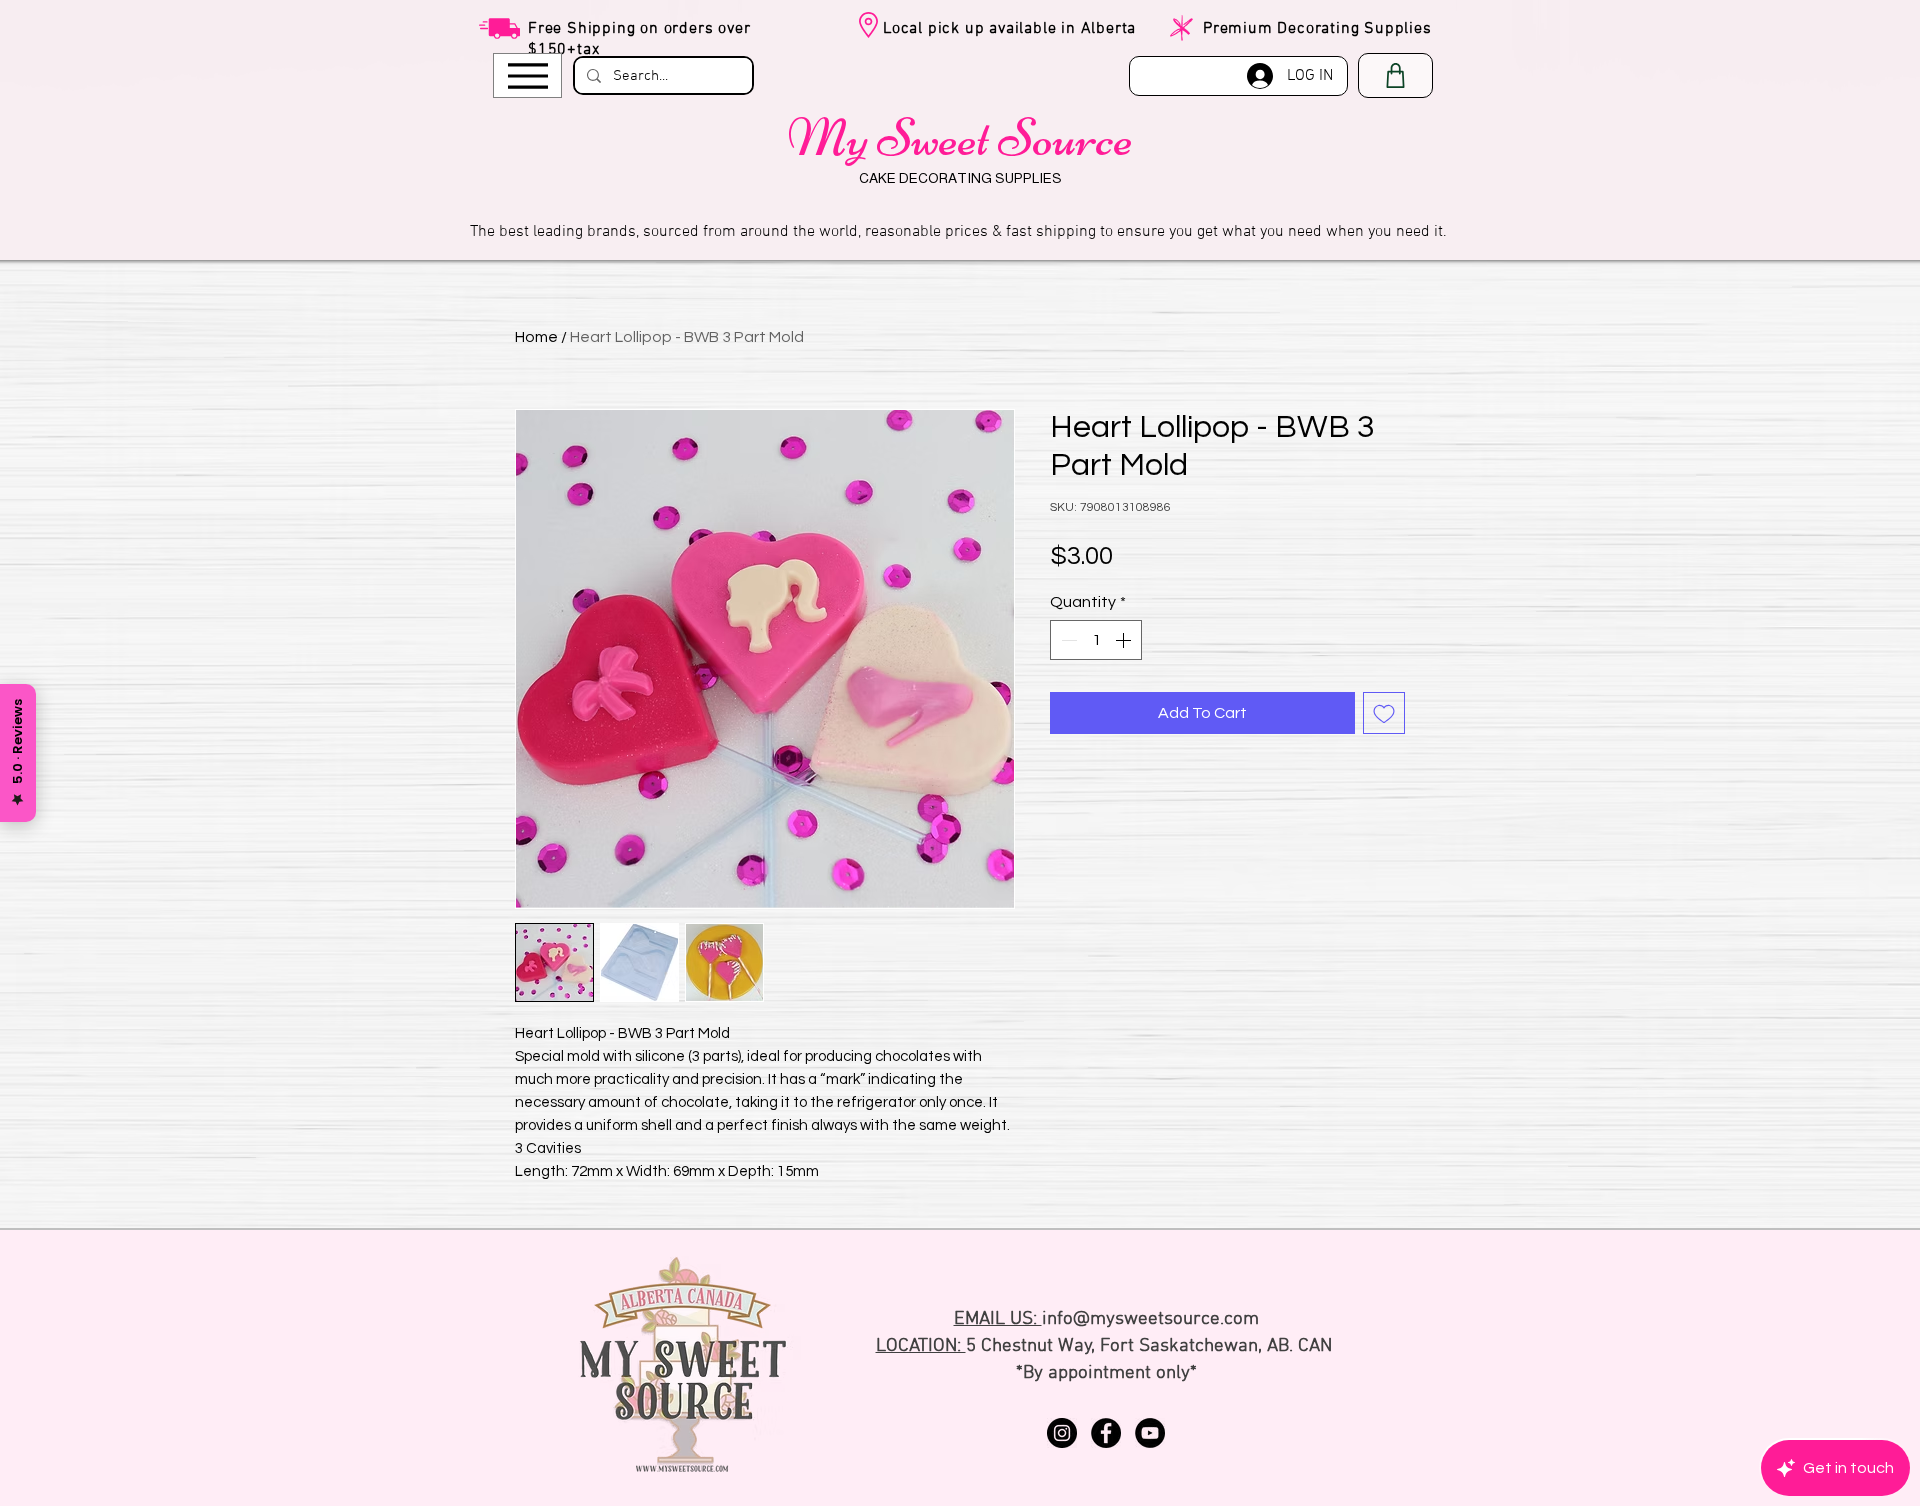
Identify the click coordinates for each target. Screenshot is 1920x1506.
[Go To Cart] (1395, 75)
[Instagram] (1062, 1433)
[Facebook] (1106, 1433)
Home (536, 337)
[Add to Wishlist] (1384, 713)
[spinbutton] (1096, 640)
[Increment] (1125, 640)
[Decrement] (1067, 640)
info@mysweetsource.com (1150, 1319)
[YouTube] (1150, 1433)
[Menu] (527, 75)
